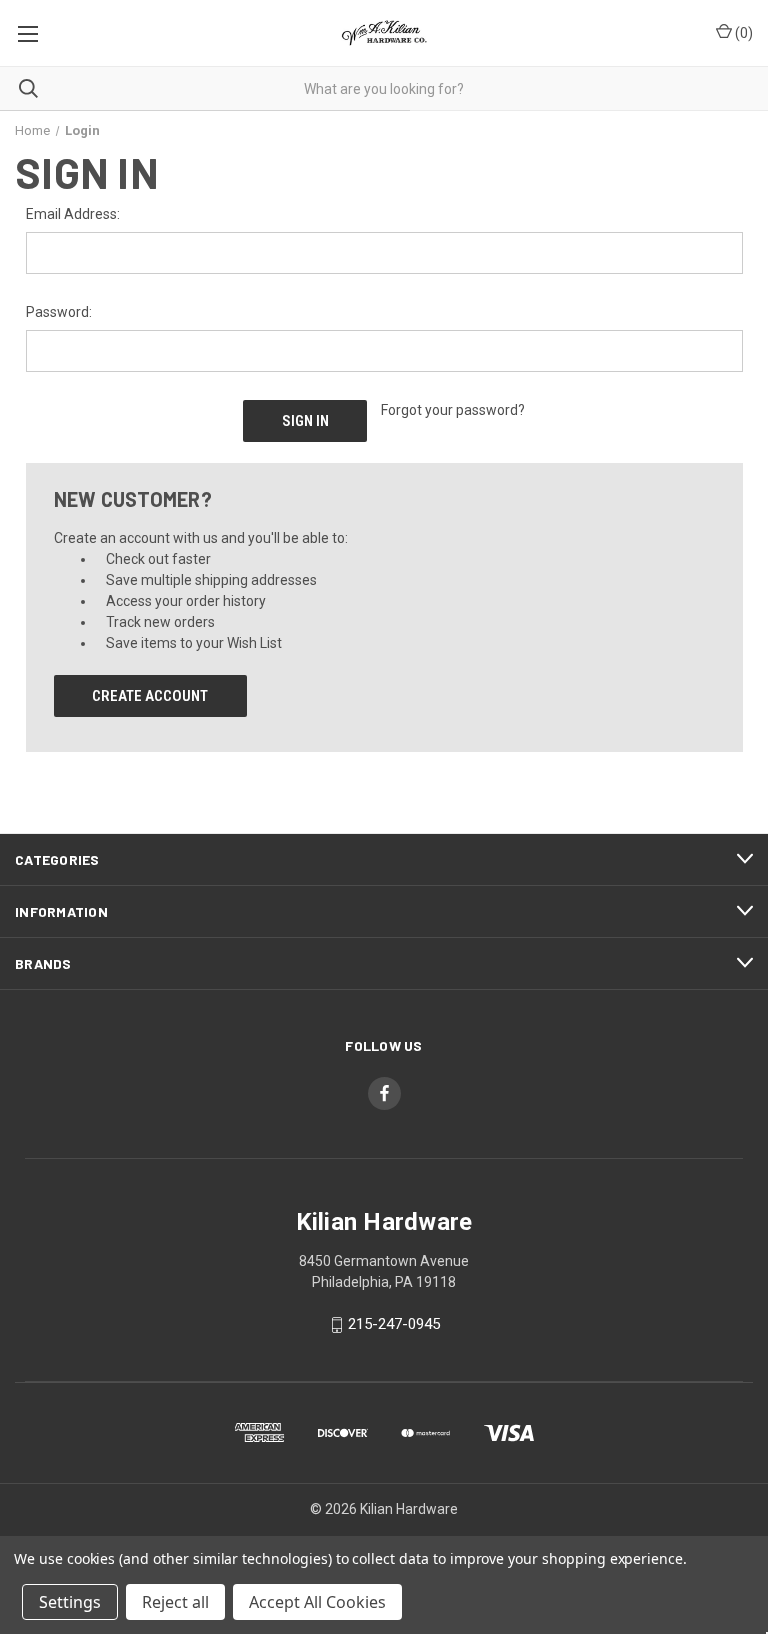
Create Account (150, 696)
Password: (59, 312)
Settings (70, 1602)
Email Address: (73, 214)
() (742, 33)
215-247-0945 (394, 1325)
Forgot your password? (453, 410)
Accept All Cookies (317, 1602)
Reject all (175, 1602)
